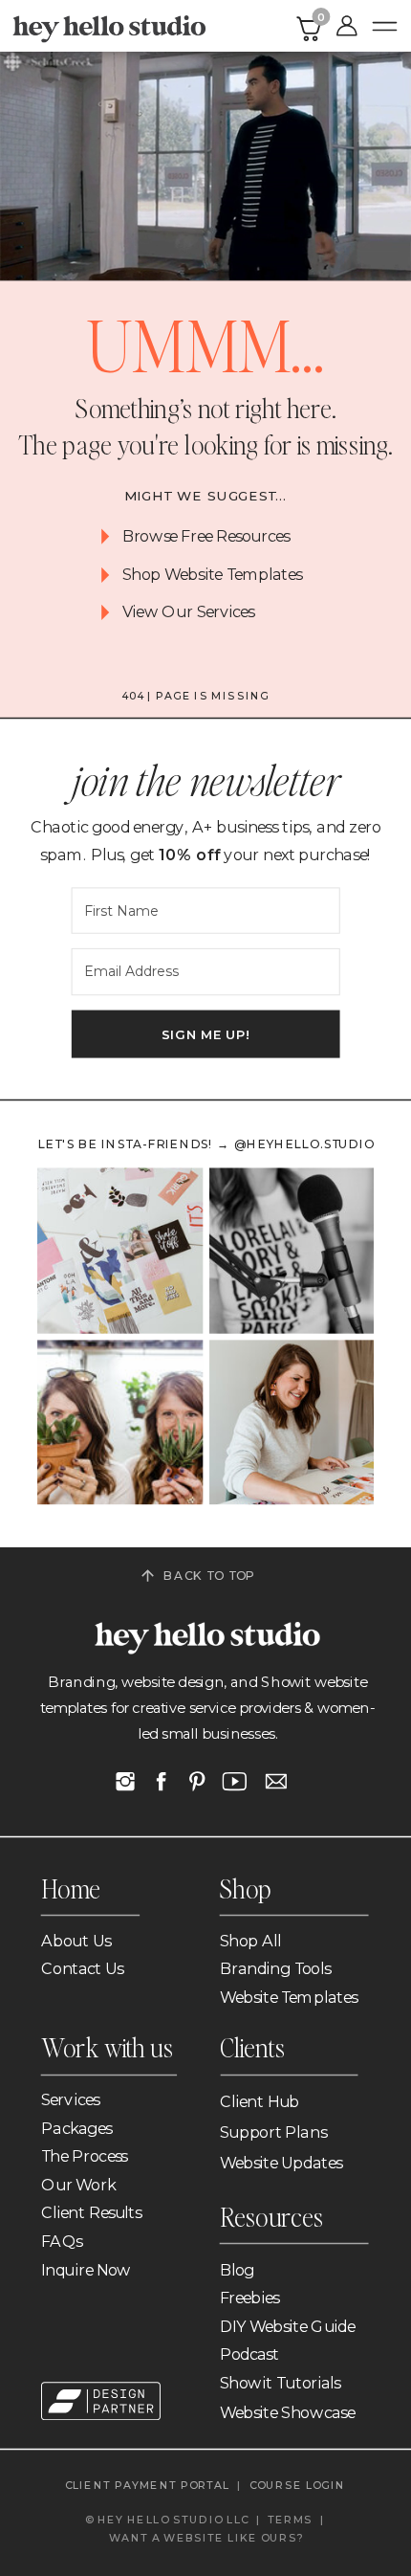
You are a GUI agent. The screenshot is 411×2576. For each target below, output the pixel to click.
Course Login (299, 2485)
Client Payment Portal (148, 2485)
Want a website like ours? (206, 2537)
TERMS (290, 2519)
